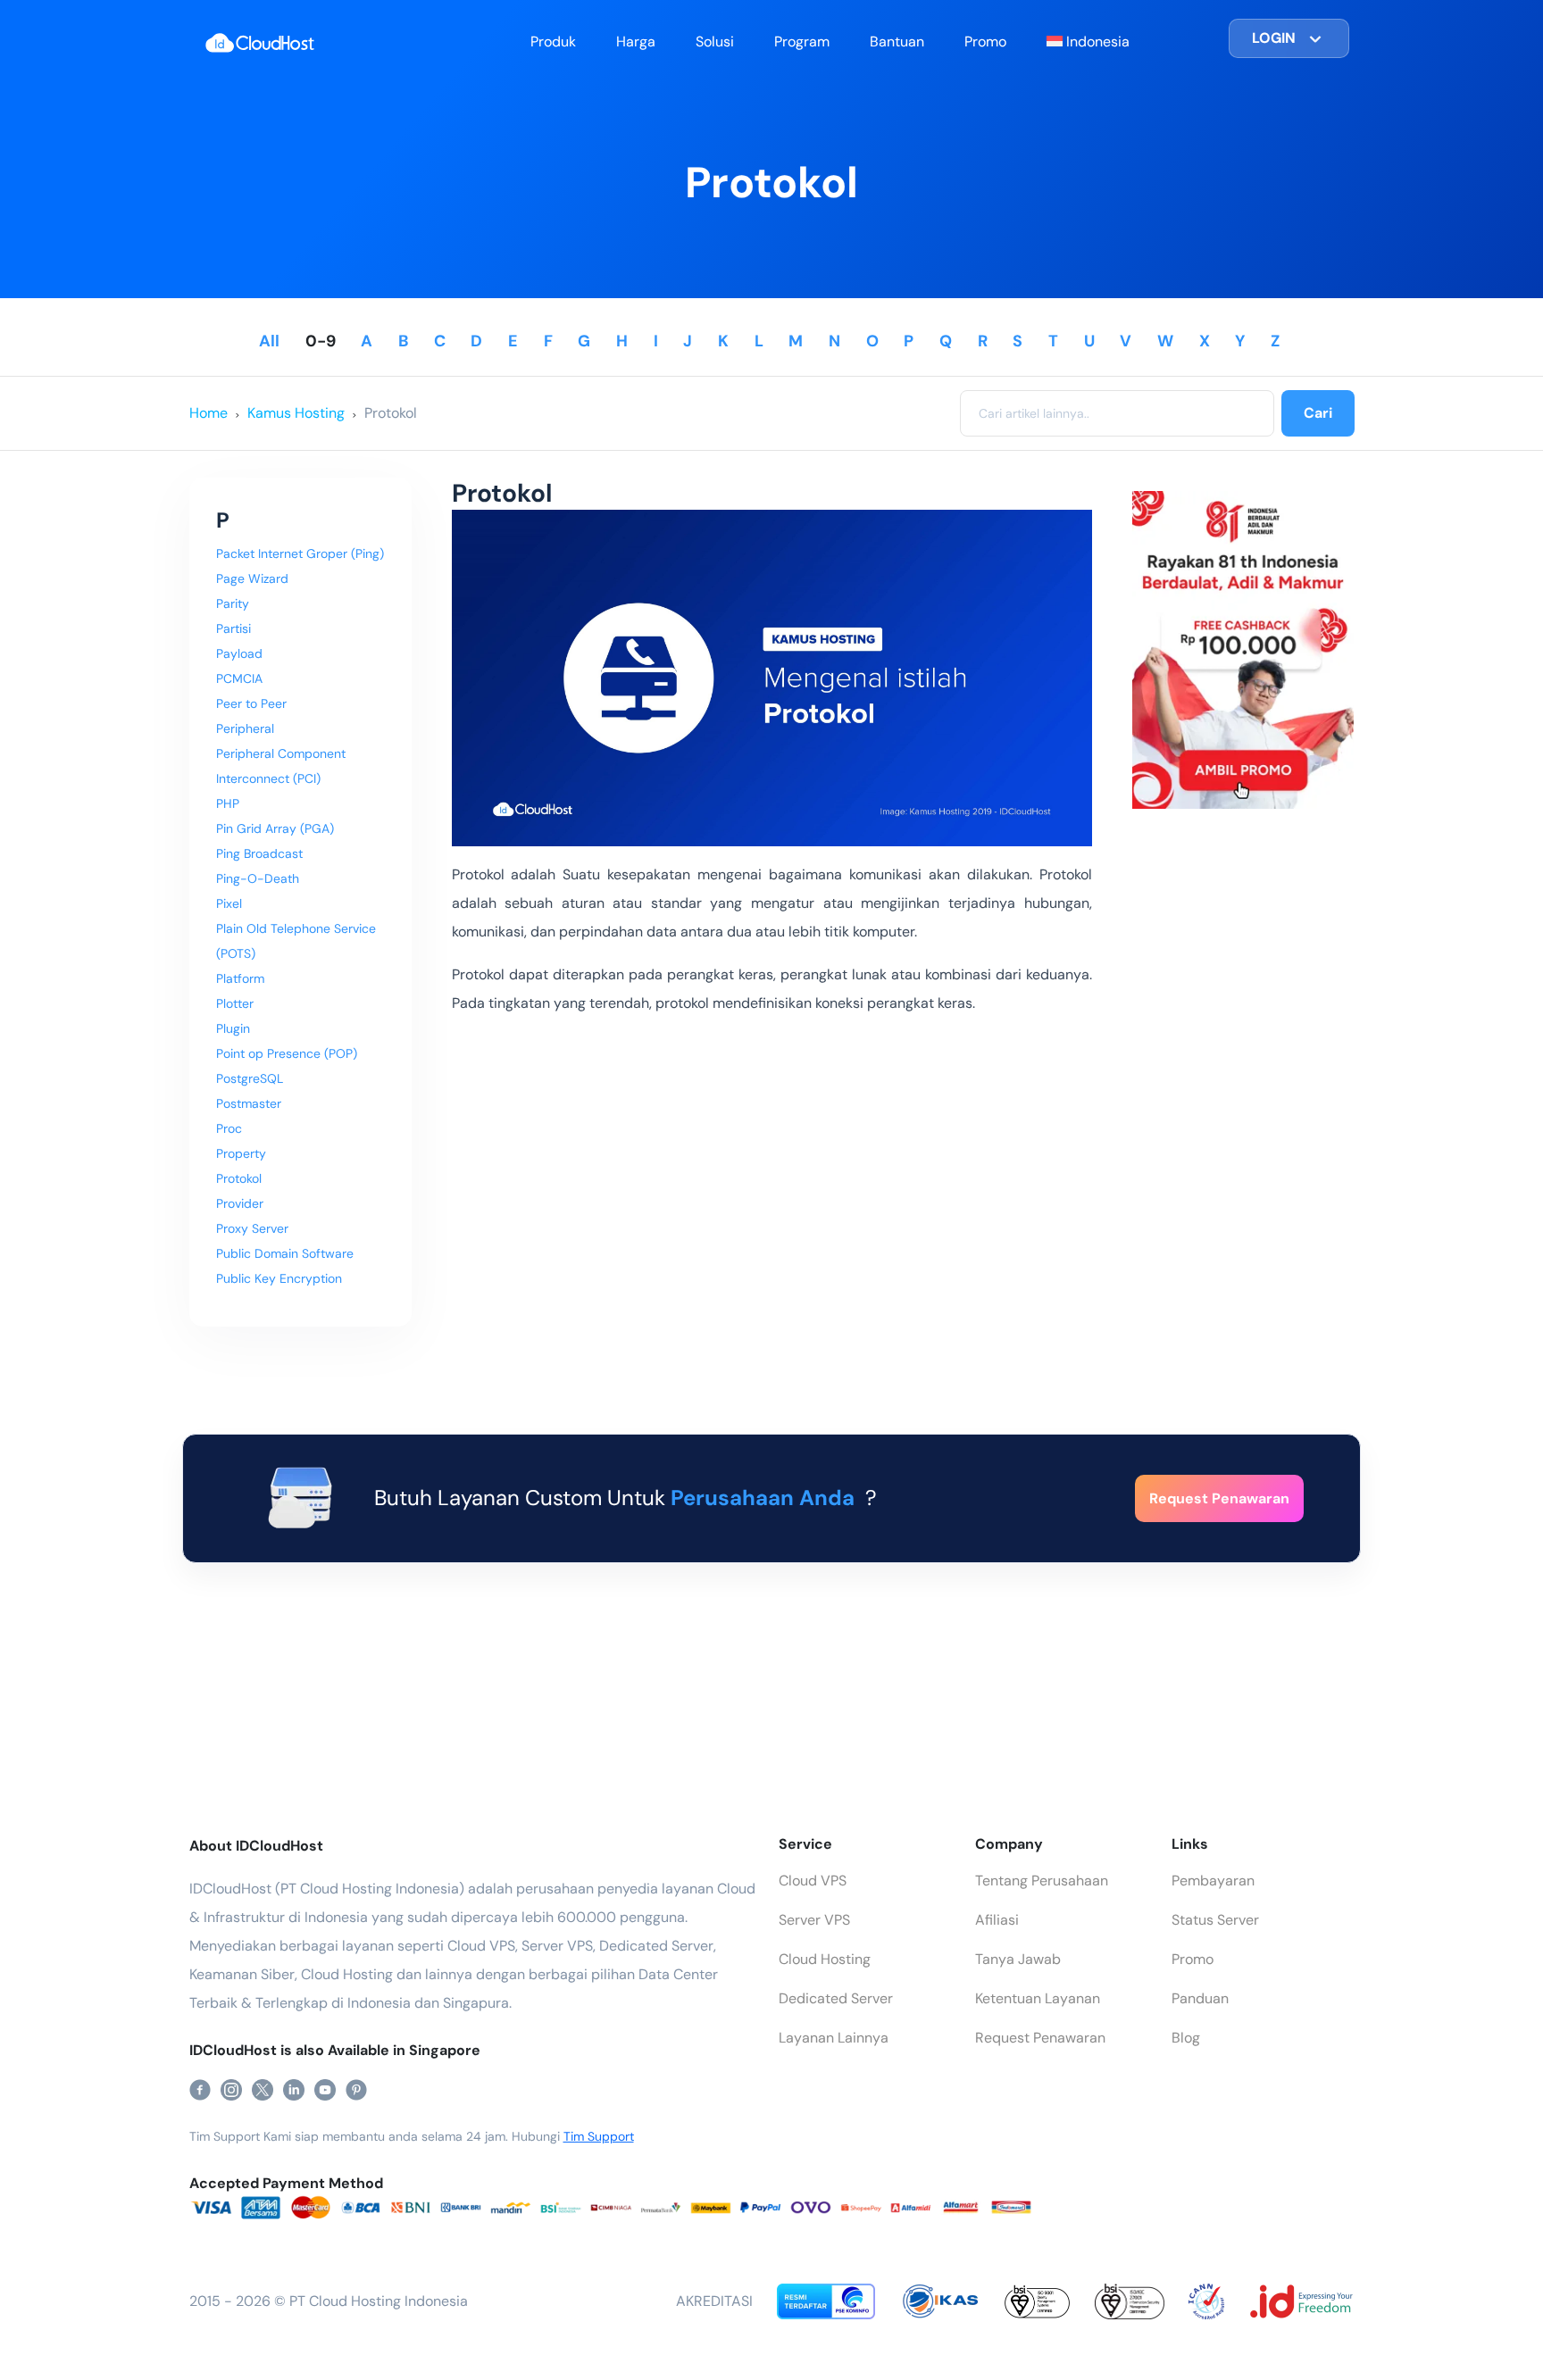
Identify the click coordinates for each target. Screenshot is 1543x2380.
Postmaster (249, 1103)
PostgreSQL (250, 1078)
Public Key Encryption (279, 1278)
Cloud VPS (813, 1881)
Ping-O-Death (258, 878)
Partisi (234, 628)
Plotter (235, 1003)
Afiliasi (997, 1920)
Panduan (1200, 1998)
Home (209, 413)
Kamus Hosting (296, 413)
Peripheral (245, 728)
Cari (1318, 413)
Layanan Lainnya (834, 2038)
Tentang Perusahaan (1042, 1881)
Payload (239, 653)
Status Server (1215, 1920)
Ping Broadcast (259, 853)
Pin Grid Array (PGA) (275, 828)
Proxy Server (252, 1228)
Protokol (391, 413)
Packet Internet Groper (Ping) (300, 553)
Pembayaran (1213, 1881)
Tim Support (599, 2136)
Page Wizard (252, 578)
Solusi (715, 42)
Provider (240, 1203)
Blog (1186, 2038)
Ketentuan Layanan (1038, 1998)
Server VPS (814, 1920)
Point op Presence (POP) (287, 1053)
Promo (985, 42)
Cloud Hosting (825, 1959)
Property (241, 1153)
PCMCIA (239, 678)
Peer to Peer (251, 703)
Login (1274, 38)
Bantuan (897, 42)
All (269, 341)
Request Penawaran (1040, 2038)
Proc (229, 1128)
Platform (240, 978)
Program (802, 42)
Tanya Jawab (1018, 1959)
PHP (228, 803)
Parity (233, 603)
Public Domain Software (285, 1253)
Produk (553, 42)
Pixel (229, 903)
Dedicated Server (836, 1998)
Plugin (233, 1028)
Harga (636, 42)
